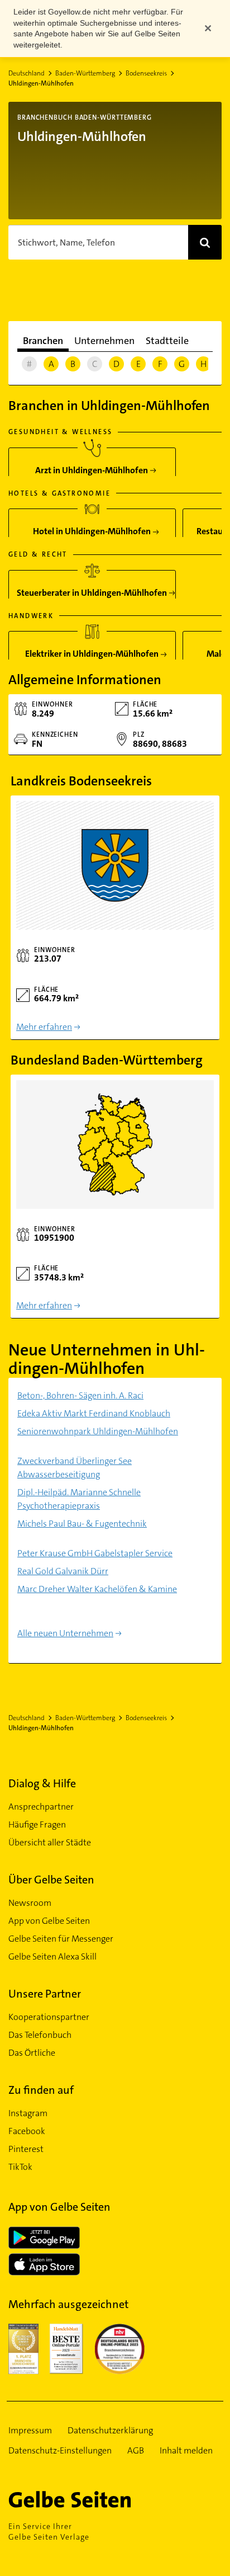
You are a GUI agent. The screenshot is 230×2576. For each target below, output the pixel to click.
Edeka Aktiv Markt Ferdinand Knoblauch (94, 1413)
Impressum (30, 2430)
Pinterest (26, 2149)
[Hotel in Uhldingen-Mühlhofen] (92, 527)
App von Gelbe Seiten (49, 1921)
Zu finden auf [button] (41, 2090)
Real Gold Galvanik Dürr (63, 1571)
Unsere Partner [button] (45, 1994)
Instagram (28, 2113)
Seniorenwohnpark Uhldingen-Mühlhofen (98, 1431)
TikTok (20, 2167)
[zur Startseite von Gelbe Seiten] (89, 2499)
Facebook (27, 2131)
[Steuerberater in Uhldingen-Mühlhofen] (92, 589)
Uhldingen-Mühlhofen (41, 83)
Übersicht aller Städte (50, 1842)
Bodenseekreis (146, 73)
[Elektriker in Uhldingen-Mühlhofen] (92, 650)
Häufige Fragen (37, 1824)
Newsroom (30, 1903)
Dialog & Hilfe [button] (42, 1783)
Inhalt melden (186, 2450)
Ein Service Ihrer (49, 2532)
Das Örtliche (32, 2053)
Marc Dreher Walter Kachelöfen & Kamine (97, 1589)
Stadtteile (167, 341)
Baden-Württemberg (85, 73)
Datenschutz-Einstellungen (60, 2450)
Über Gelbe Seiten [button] (51, 1880)
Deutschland (27, 73)
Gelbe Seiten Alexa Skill (52, 1956)
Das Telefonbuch (40, 2035)
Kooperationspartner (49, 2017)
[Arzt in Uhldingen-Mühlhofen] (92, 466)
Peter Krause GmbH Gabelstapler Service (95, 1553)
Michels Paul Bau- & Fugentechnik (82, 1524)
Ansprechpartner (41, 1807)
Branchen (43, 341)
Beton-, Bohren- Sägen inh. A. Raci (80, 1395)
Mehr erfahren (44, 1027)
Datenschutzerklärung (110, 2430)
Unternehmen (104, 341)
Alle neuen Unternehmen (65, 1633)
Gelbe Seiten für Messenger (61, 1939)
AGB (136, 2450)
